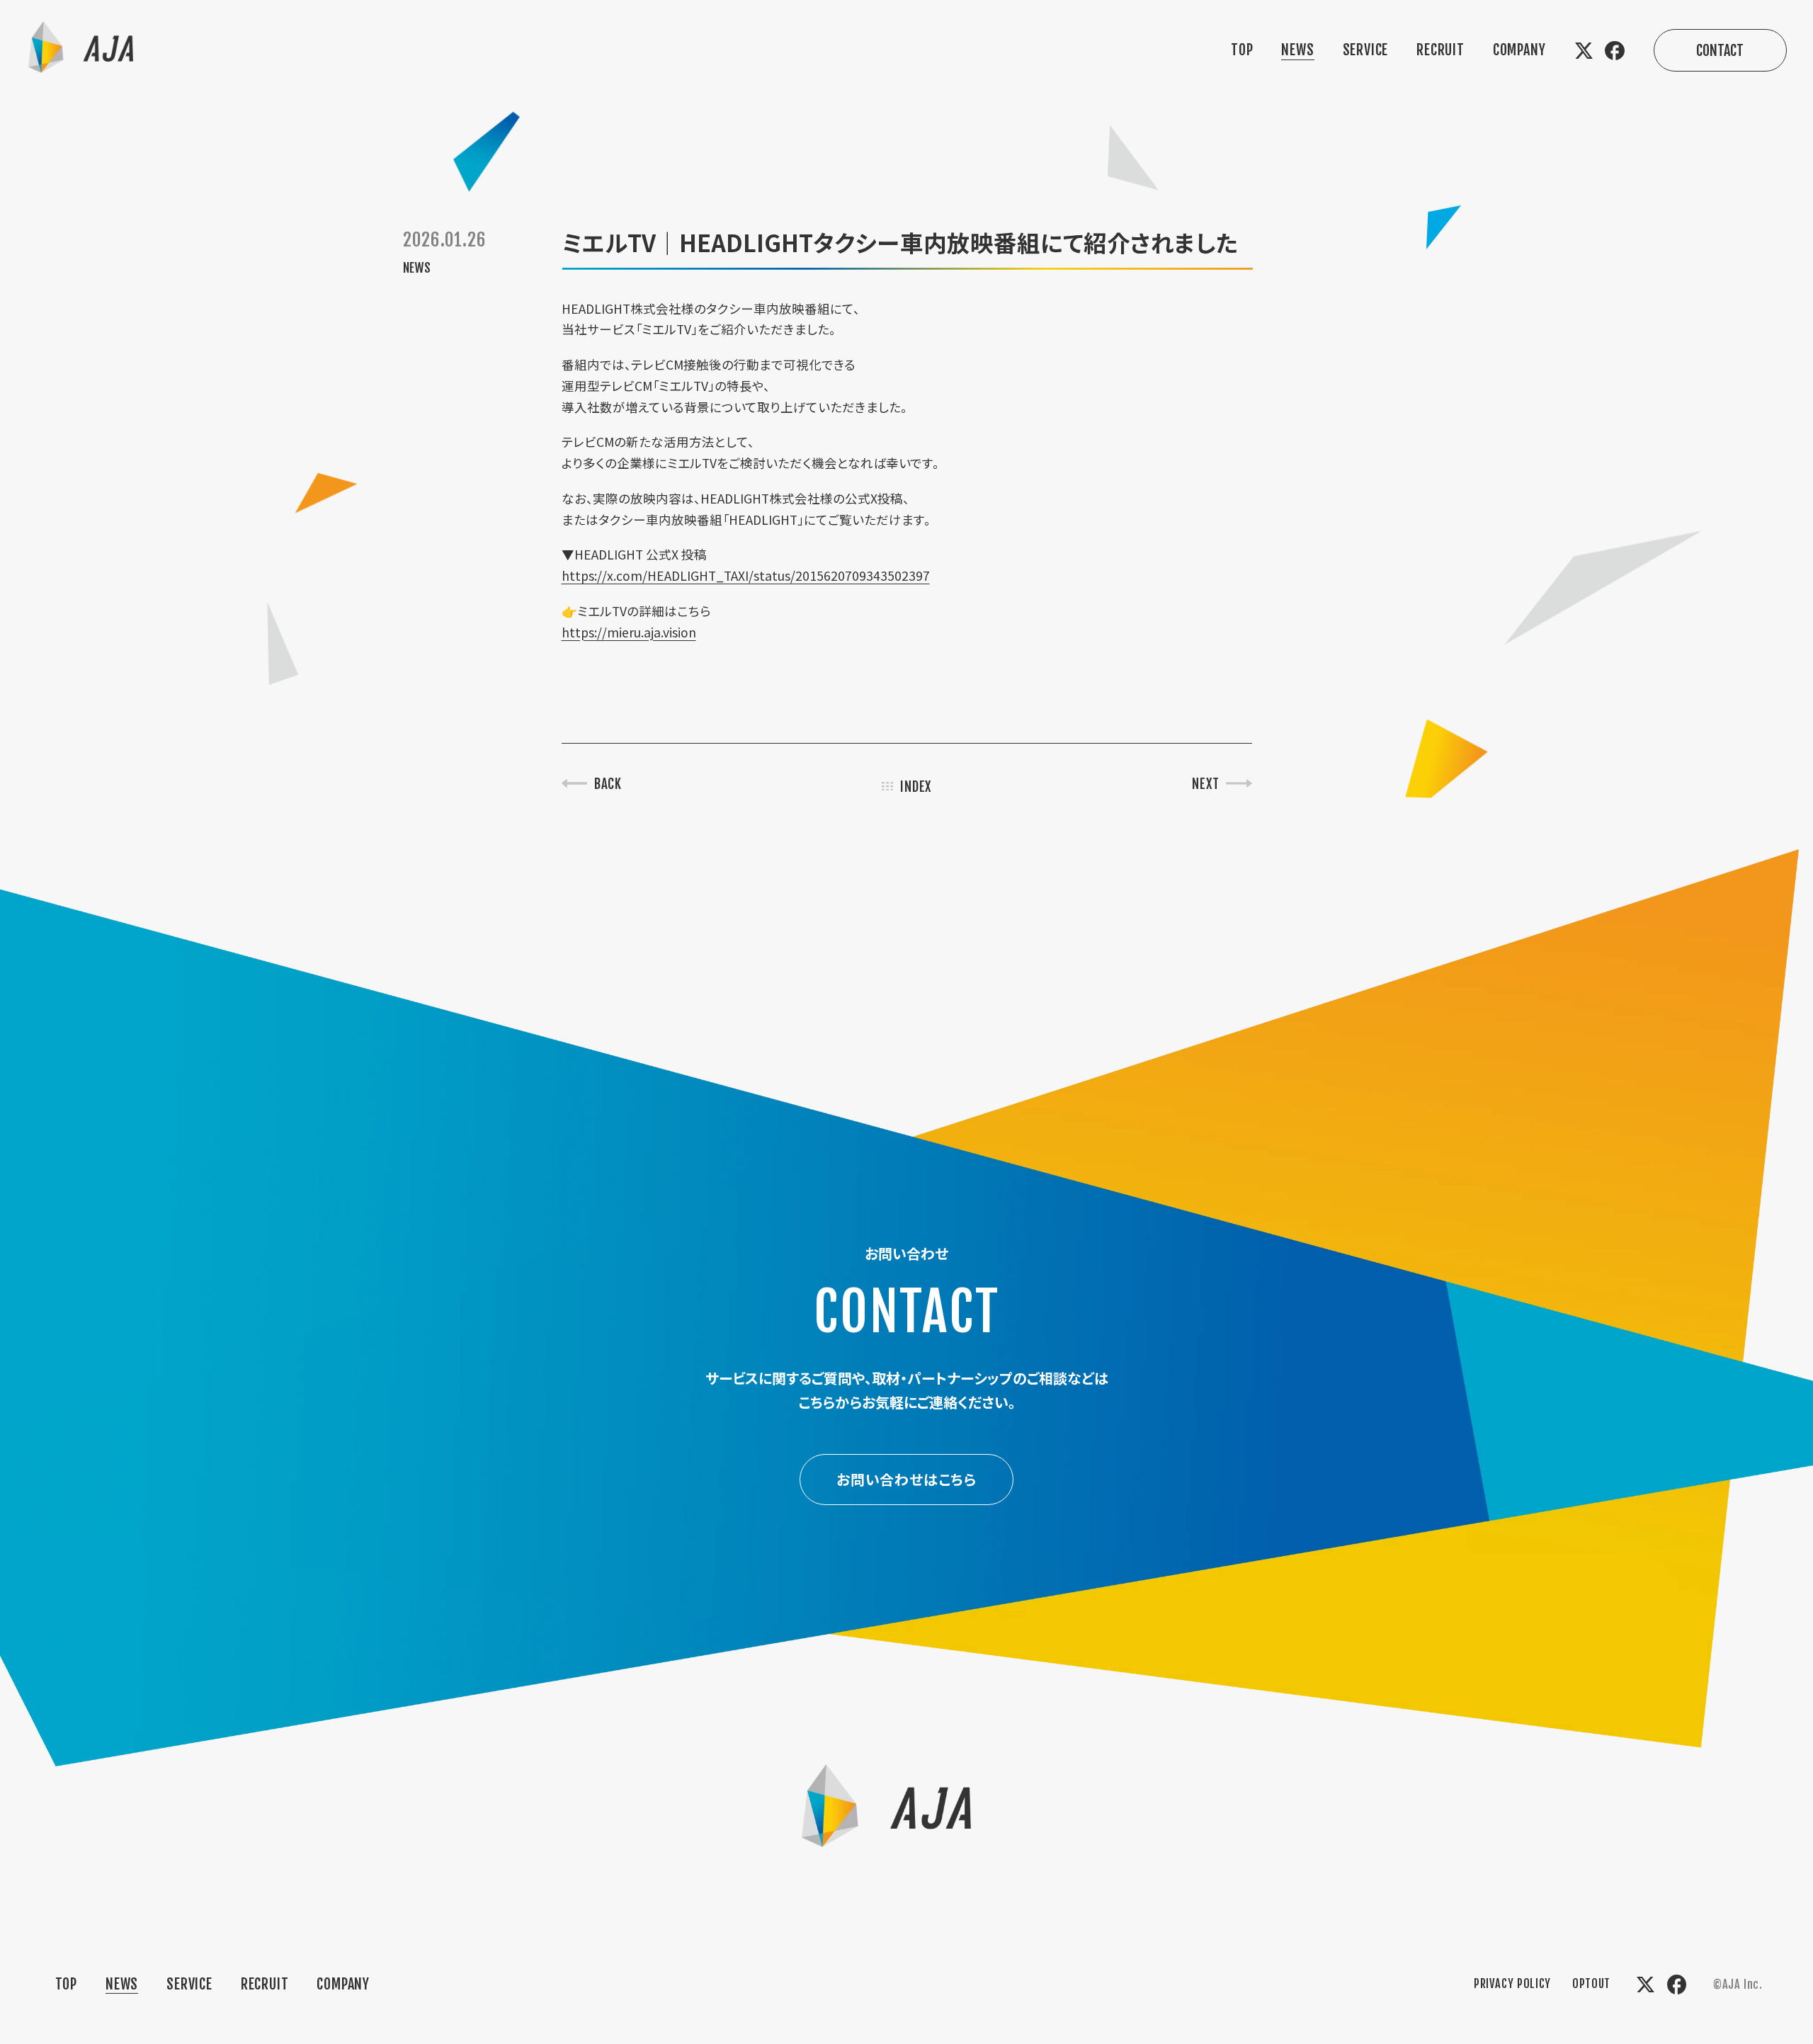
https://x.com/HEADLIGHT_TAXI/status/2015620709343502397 (746, 575)
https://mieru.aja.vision (629, 632)
